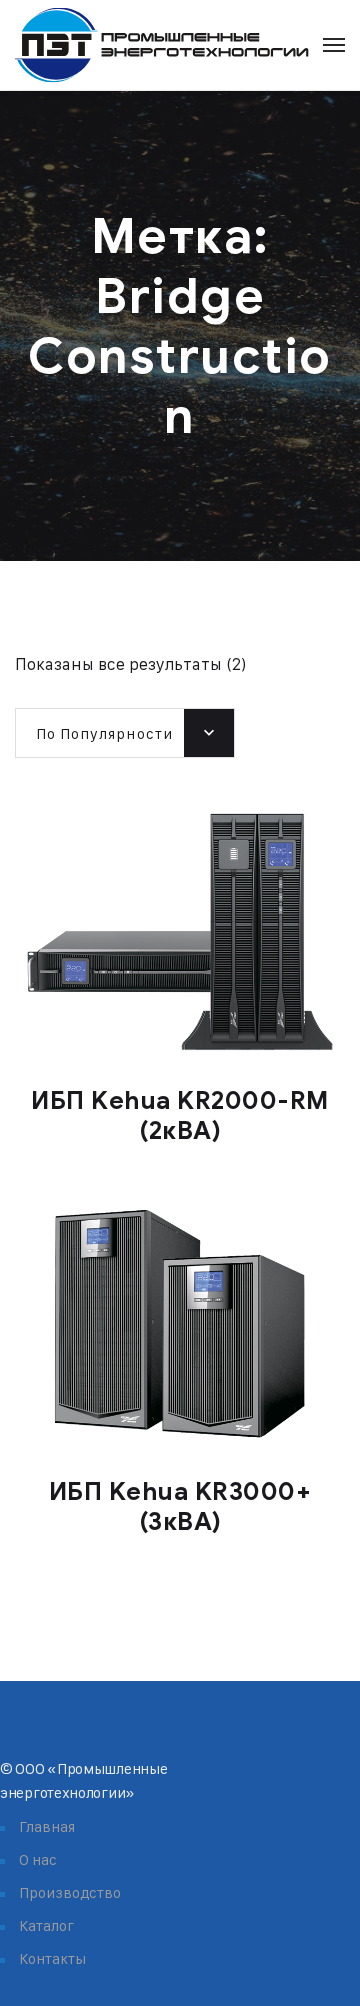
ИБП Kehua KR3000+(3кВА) (180, 1506)
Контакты (52, 1958)
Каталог (46, 1925)
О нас (38, 1859)
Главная (47, 1826)
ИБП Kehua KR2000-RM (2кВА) (180, 1115)
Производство (70, 1892)
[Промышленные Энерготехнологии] (162, 45)
